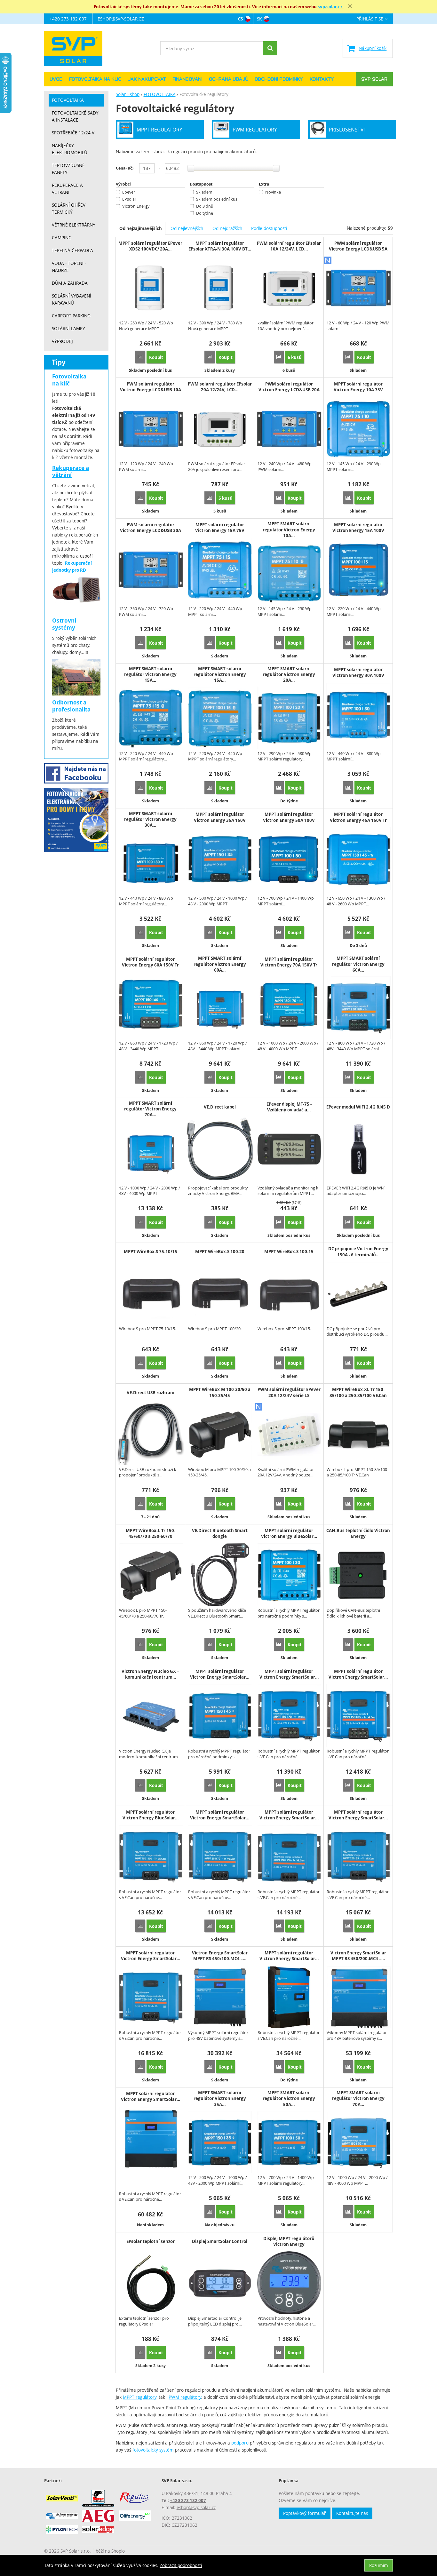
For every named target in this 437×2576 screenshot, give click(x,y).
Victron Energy (136, 206)
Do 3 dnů (205, 206)
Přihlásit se (370, 19)
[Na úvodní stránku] (76, 48)
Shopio (118, 2551)
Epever (129, 192)
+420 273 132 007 (68, 19)
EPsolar (129, 199)
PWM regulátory (185, 2397)
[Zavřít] (350, 6)
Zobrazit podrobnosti (181, 2565)
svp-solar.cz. (331, 7)
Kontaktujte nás (352, 2513)
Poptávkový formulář (305, 2513)
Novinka (273, 192)
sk (259, 19)
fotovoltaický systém (153, 2450)
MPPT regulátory (140, 2397)
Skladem (204, 192)
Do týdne (205, 213)
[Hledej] (270, 48)
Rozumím (379, 2565)
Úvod (56, 79)
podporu (240, 2443)
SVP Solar (374, 79)
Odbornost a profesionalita (71, 706)
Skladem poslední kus (217, 199)
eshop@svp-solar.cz (121, 19)
